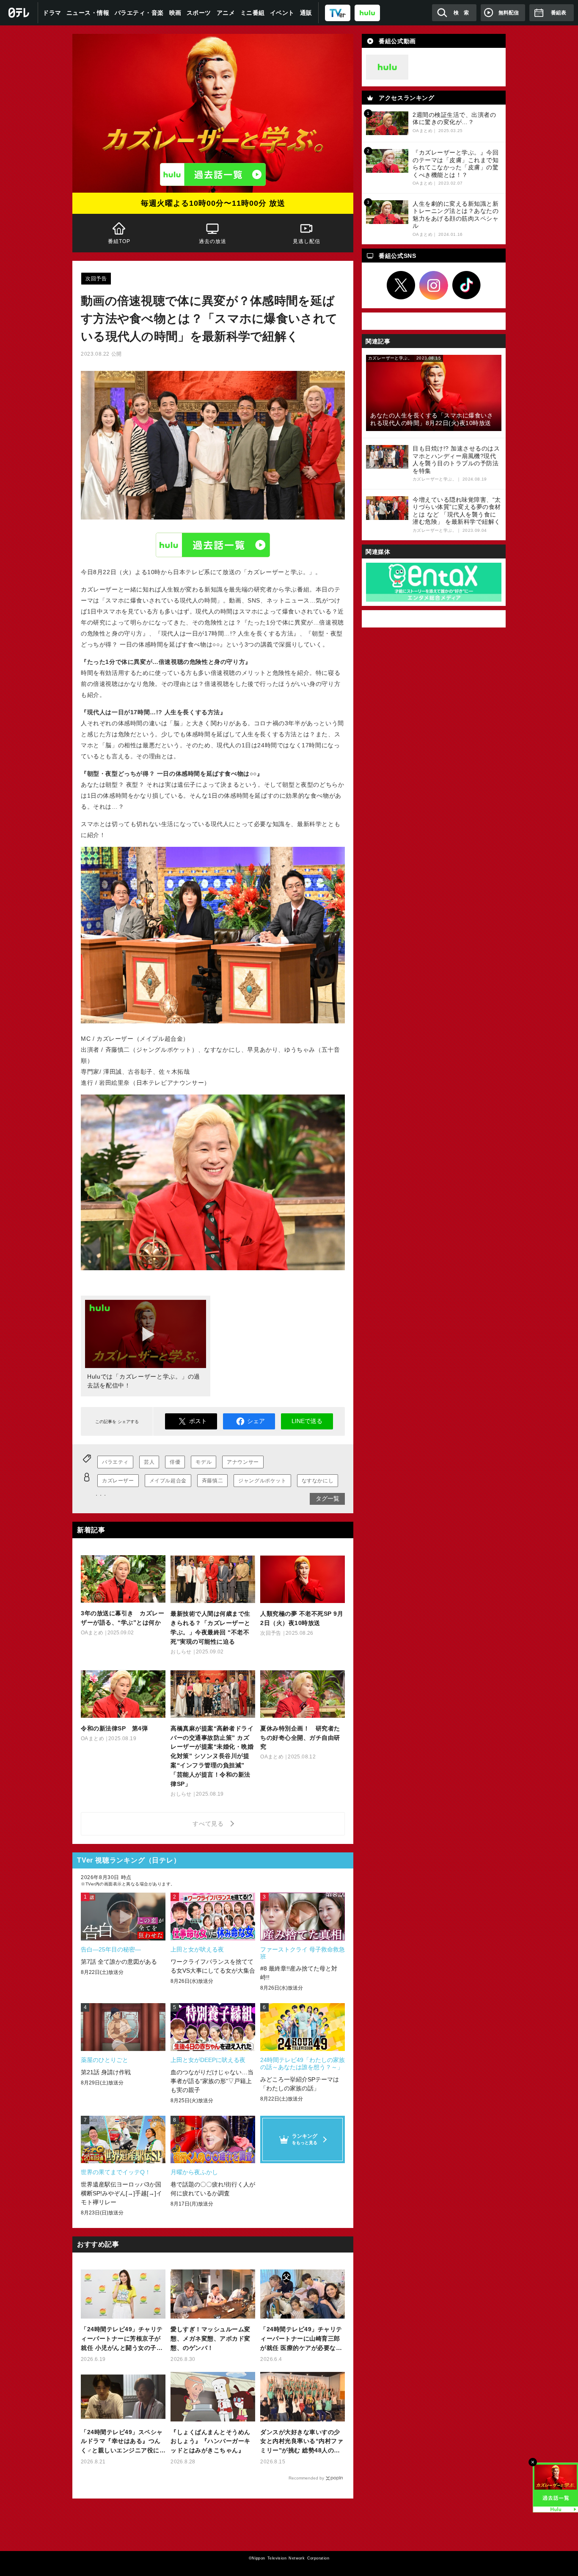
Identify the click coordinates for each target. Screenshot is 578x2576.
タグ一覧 (328, 1498)
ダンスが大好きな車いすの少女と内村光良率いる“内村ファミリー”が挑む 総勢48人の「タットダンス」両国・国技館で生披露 (302, 2442)
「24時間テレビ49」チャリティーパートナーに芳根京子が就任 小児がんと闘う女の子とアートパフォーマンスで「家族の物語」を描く (122, 2339)
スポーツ (199, 13)
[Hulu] (213, 174)
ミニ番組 (253, 13)
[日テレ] (19, 13)
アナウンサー (243, 1462)
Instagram (434, 285)
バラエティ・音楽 (139, 13)
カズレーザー (118, 1481)
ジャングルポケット (262, 1481)
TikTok (467, 285)
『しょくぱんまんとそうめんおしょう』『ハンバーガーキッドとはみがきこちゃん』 (211, 2441)
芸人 (149, 1462)
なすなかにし (318, 1481)
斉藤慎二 (212, 1481)
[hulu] (367, 12)
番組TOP (119, 241)
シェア (256, 1421)
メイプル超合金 (168, 1481)
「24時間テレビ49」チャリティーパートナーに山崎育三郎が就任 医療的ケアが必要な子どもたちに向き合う (301, 2339)
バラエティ (115, 1462)
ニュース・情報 (88, 13)
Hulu (213, 545)
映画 (175, 13)
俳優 (175, 1462)
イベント (282, 13)
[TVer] (338, 12)
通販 (306, 13)
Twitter (401, 285)
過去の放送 (213, 241)
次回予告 (96, 279)
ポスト (198, 1421)
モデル (204, 1462)
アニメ (226, 13)
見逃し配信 (306, 241)
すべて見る (209, 1824)
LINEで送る (307, 1421)
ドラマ (52, 13)
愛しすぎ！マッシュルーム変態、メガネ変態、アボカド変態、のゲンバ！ (211, 2338)
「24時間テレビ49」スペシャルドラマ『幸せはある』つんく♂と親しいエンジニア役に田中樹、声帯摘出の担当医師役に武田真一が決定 (122, 2442)
